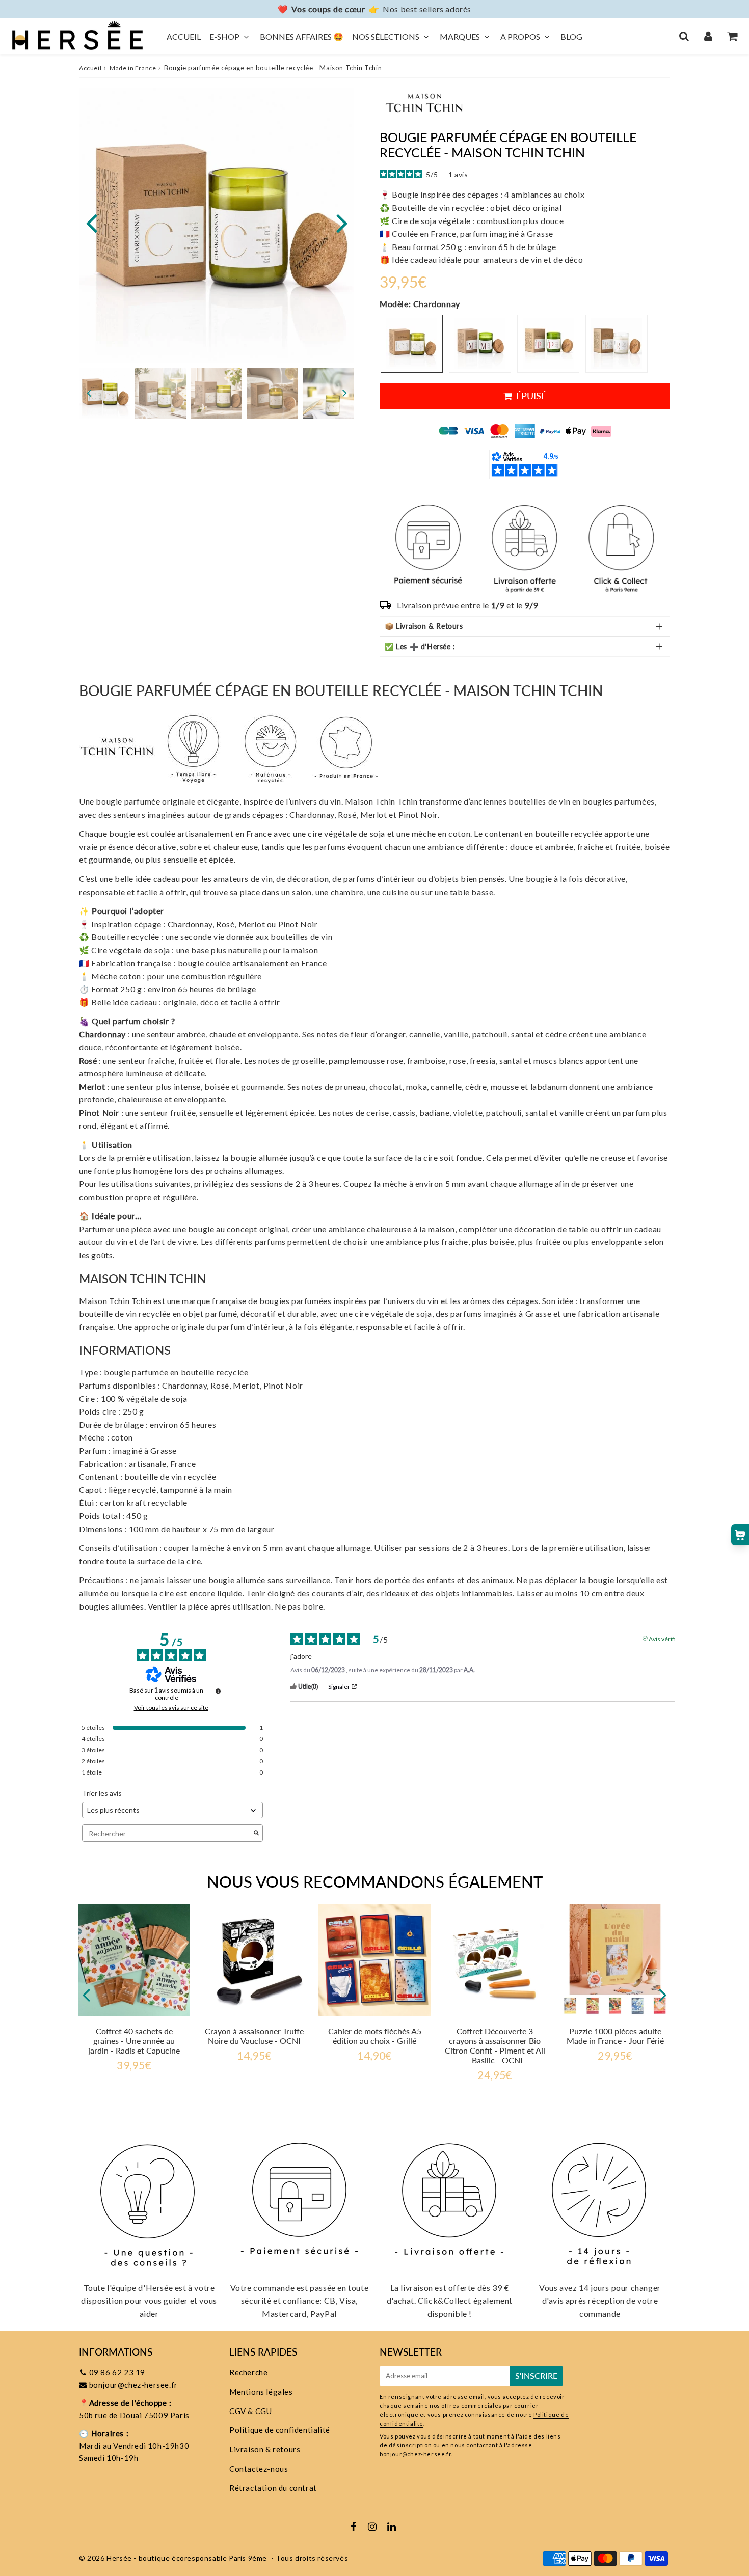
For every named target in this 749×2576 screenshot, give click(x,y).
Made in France (133, 68)
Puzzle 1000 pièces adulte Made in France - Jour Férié (615, 2036)
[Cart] (732, 36)
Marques (460, 36)
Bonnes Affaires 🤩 (302, 36)
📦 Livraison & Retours (424, 626)
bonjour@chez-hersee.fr (133, 2385)
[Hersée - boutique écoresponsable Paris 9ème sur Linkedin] (392, 2527)
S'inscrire (536, 2376)
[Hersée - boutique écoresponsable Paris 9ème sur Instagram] (373, 2527)
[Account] (708, 36)
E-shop (224, 36)
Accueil (184, 36)
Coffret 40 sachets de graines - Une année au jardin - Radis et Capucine (134, 2041)
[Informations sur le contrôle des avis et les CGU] (218, 1691)
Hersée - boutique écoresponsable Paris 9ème (187, 2558)
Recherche (248, 2372)
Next (342, 222)
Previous (91, 222)
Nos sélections (386, 36)
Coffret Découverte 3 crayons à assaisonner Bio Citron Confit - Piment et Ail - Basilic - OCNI (495, 2046)
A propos (520, 36)
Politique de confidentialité (280, 2430)
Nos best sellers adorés (427, 9)
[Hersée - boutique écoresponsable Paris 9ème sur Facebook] (355, 2527)
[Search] (684, 36)
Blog (571, 36)
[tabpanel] (104, 394)
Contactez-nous (259, 2469)
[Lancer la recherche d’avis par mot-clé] (256, 1833)
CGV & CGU (250, 2411)
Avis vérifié (664, 1638)
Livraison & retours (265, 2449)
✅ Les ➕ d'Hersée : (420, 646)
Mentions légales (261, 2392)
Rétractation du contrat (273, 2488)
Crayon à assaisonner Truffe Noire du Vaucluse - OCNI (254, 2036)
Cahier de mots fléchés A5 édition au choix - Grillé (375, 2036)
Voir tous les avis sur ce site (171, 1708)
